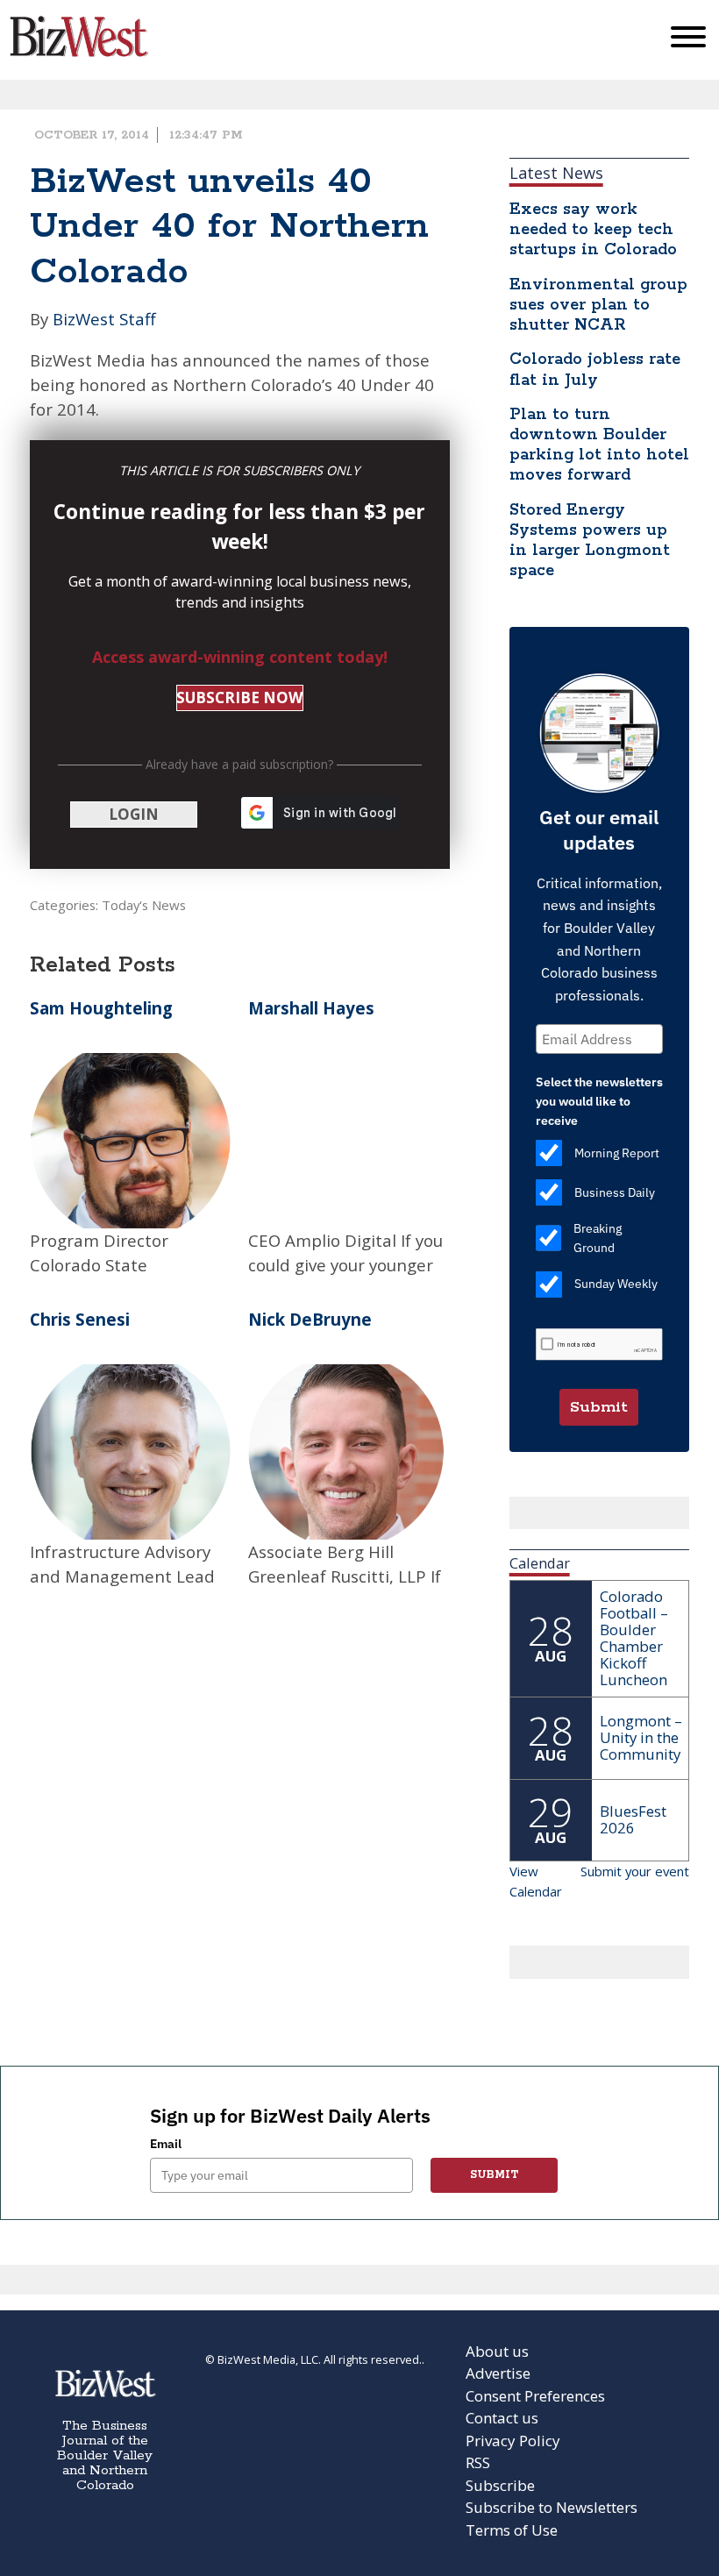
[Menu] (688, 41)
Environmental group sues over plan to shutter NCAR (598, 305)
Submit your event (635, 1871)
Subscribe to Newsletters (552, 2507)
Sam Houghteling (101, 1008)
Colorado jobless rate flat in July (595, 370)
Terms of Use (512, 2530)
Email (166, 2144)
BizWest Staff (104, 319)
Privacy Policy (513, 2441)
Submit (599, 1407)
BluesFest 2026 (633, 1819)
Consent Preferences (535, 2396)
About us (497, 2351)
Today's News (144, 905)
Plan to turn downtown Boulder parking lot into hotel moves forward (599, 445)
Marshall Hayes (311, 1008)
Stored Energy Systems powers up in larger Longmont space (590, 541)
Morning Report (617, 1153)
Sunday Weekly (616, 1284)
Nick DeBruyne (310, 1319)
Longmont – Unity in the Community (641, 1737)
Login (134, 814)
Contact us (502, 2418)
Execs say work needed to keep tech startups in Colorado (593, 230)
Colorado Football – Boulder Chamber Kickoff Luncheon (634, 1638)
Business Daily (615, 1192)
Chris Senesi (80, 1319)
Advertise (498, 2373)
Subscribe (500, 2485)
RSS (478, 2462)
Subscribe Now (239, 697)
